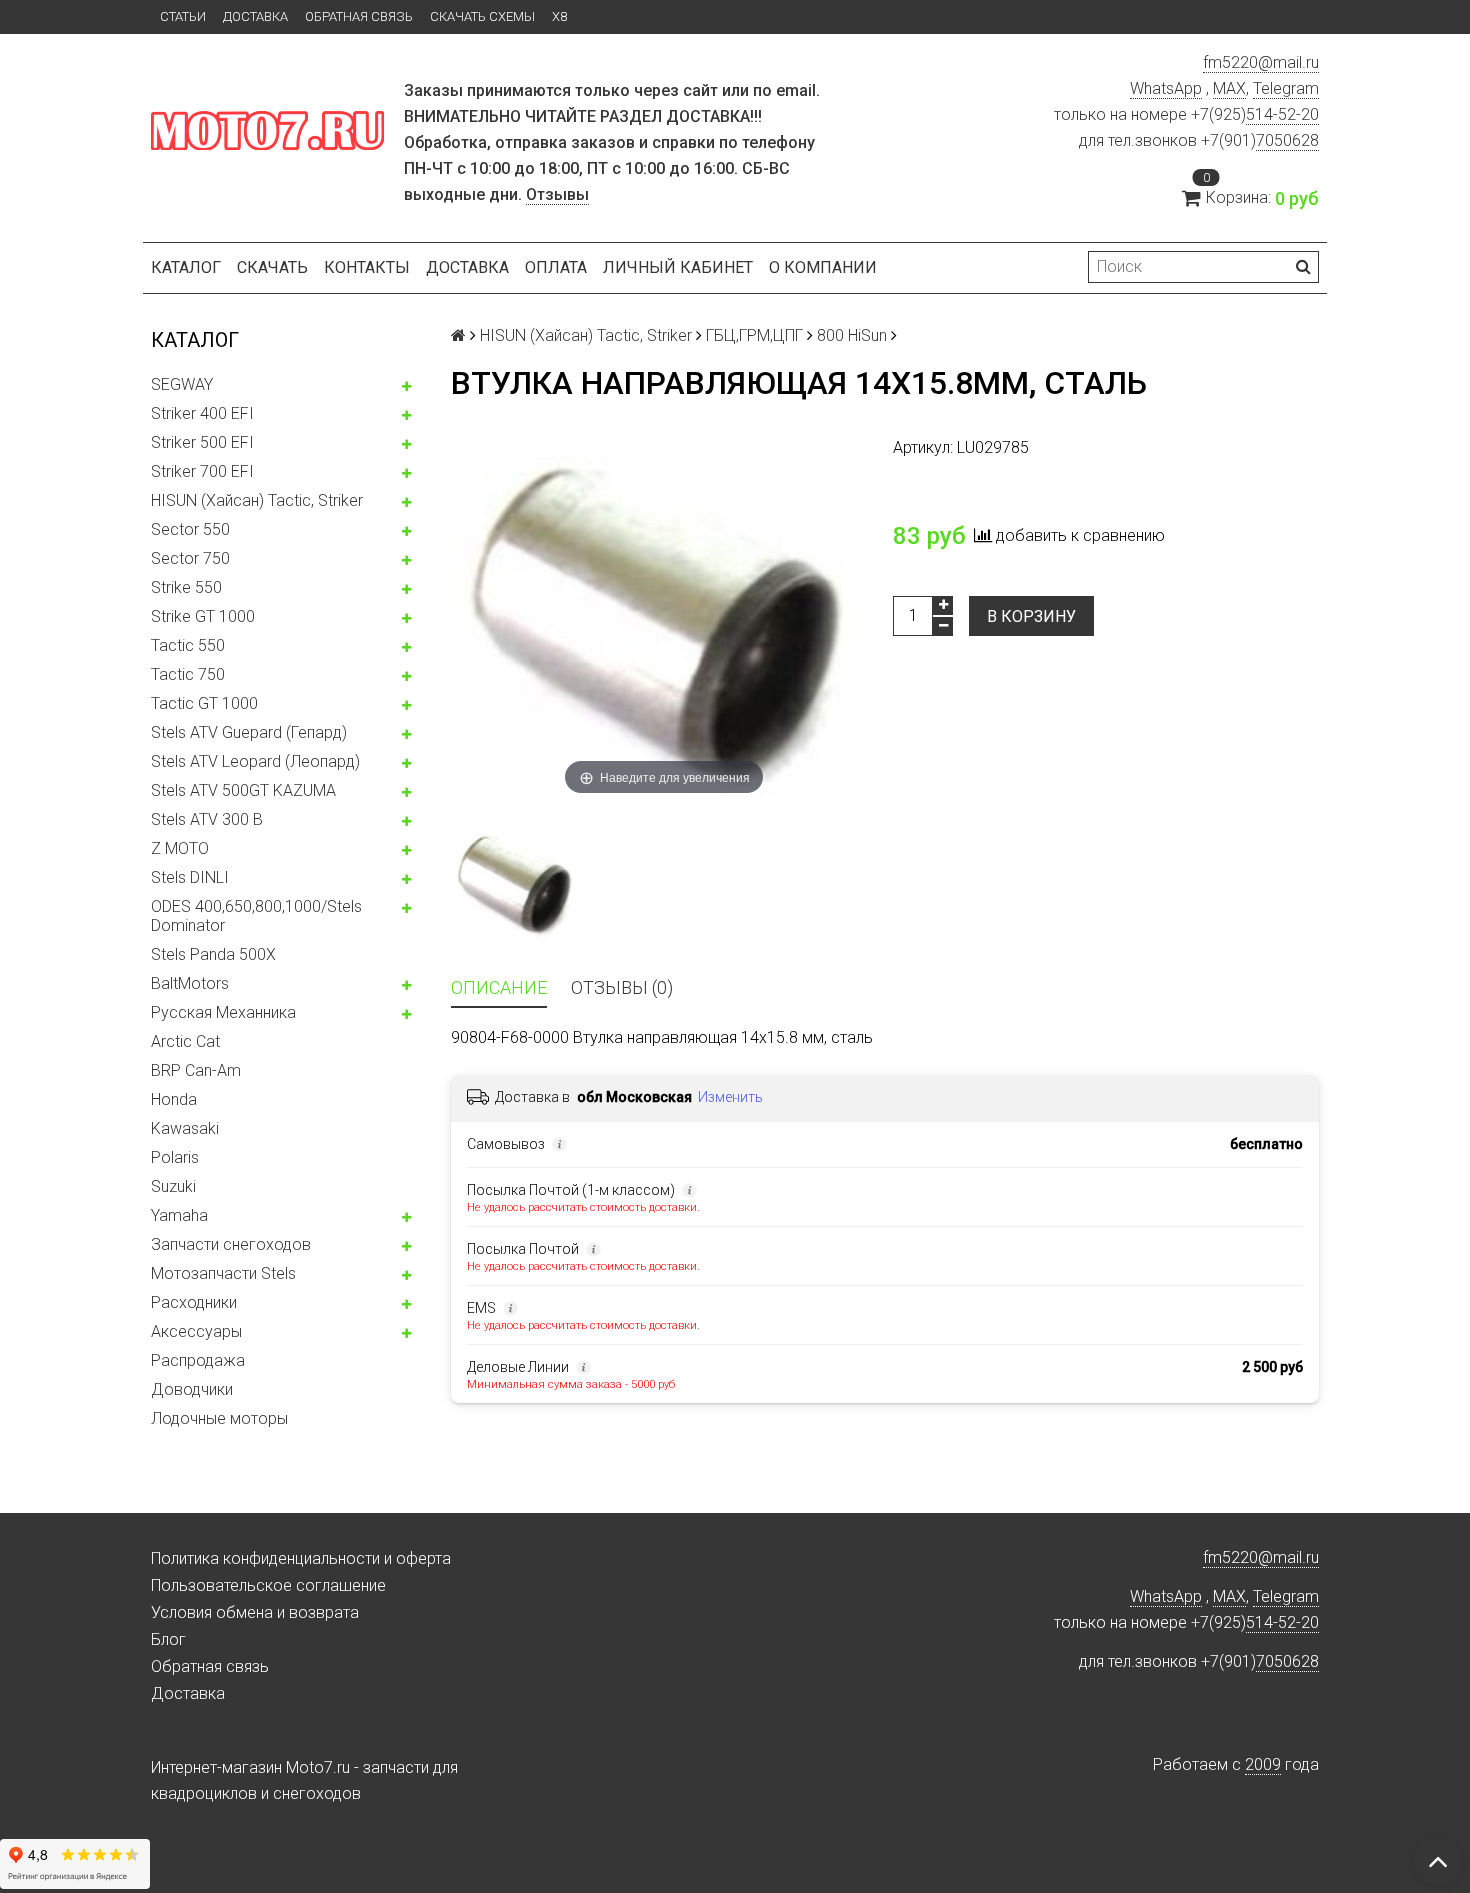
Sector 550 (190, 529)
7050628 (1287, 140)
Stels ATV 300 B (207, 819)
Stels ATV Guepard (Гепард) (249, 732)
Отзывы (557, 194)
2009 (1263, 1764)
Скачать (272, 267)
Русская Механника (223, 1012)
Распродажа (198, 1360)
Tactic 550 (188, 645)
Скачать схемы (482, 16)
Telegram (1286, 88)
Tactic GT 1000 (204, 703)
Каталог (186, 267)
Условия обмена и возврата (255, 1612)
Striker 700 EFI (202, 471)
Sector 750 (190, 558)
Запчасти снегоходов (231, 1244)
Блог (168, 1639)
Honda (174, 1099)
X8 (559, 16)
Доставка (255, 16)
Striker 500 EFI (202, 442)
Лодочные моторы (219, 1418)
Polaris (175, 1157)
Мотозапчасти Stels (223, 1273)
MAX (1229, 88)
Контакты (367, 267)
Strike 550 (186, 587)
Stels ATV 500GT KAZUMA (243, 790)
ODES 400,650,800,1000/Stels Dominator (256, 916)
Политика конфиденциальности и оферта (301, 1558)
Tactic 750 (188, 674)
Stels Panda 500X (213, 954)
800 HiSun (852, 335)
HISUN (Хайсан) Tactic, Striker (257, 500)
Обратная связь (359, 16)
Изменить (730, 1097)
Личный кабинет (678, 267)
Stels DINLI (190, 877)
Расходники (194, 1302)
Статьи (183, 16)
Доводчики (192, 1389)
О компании (823, 267)
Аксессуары (196, 1331)
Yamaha (179, 1215)
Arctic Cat (185, 1041)
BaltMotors (190, 983)
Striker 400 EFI (202, 413)
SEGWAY (182, 384)
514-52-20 (1282, 114)
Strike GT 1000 (203, 616)
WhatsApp (1166, 88)
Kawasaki (185, 1128)
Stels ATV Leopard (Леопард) (255, 761)
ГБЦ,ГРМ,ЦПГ (754, 335)
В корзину (1031, 616)
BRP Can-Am (196, 1070)
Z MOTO (180, 848)
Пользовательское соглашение (268, 1585)
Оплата (556, 267)
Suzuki (173, 1186)
